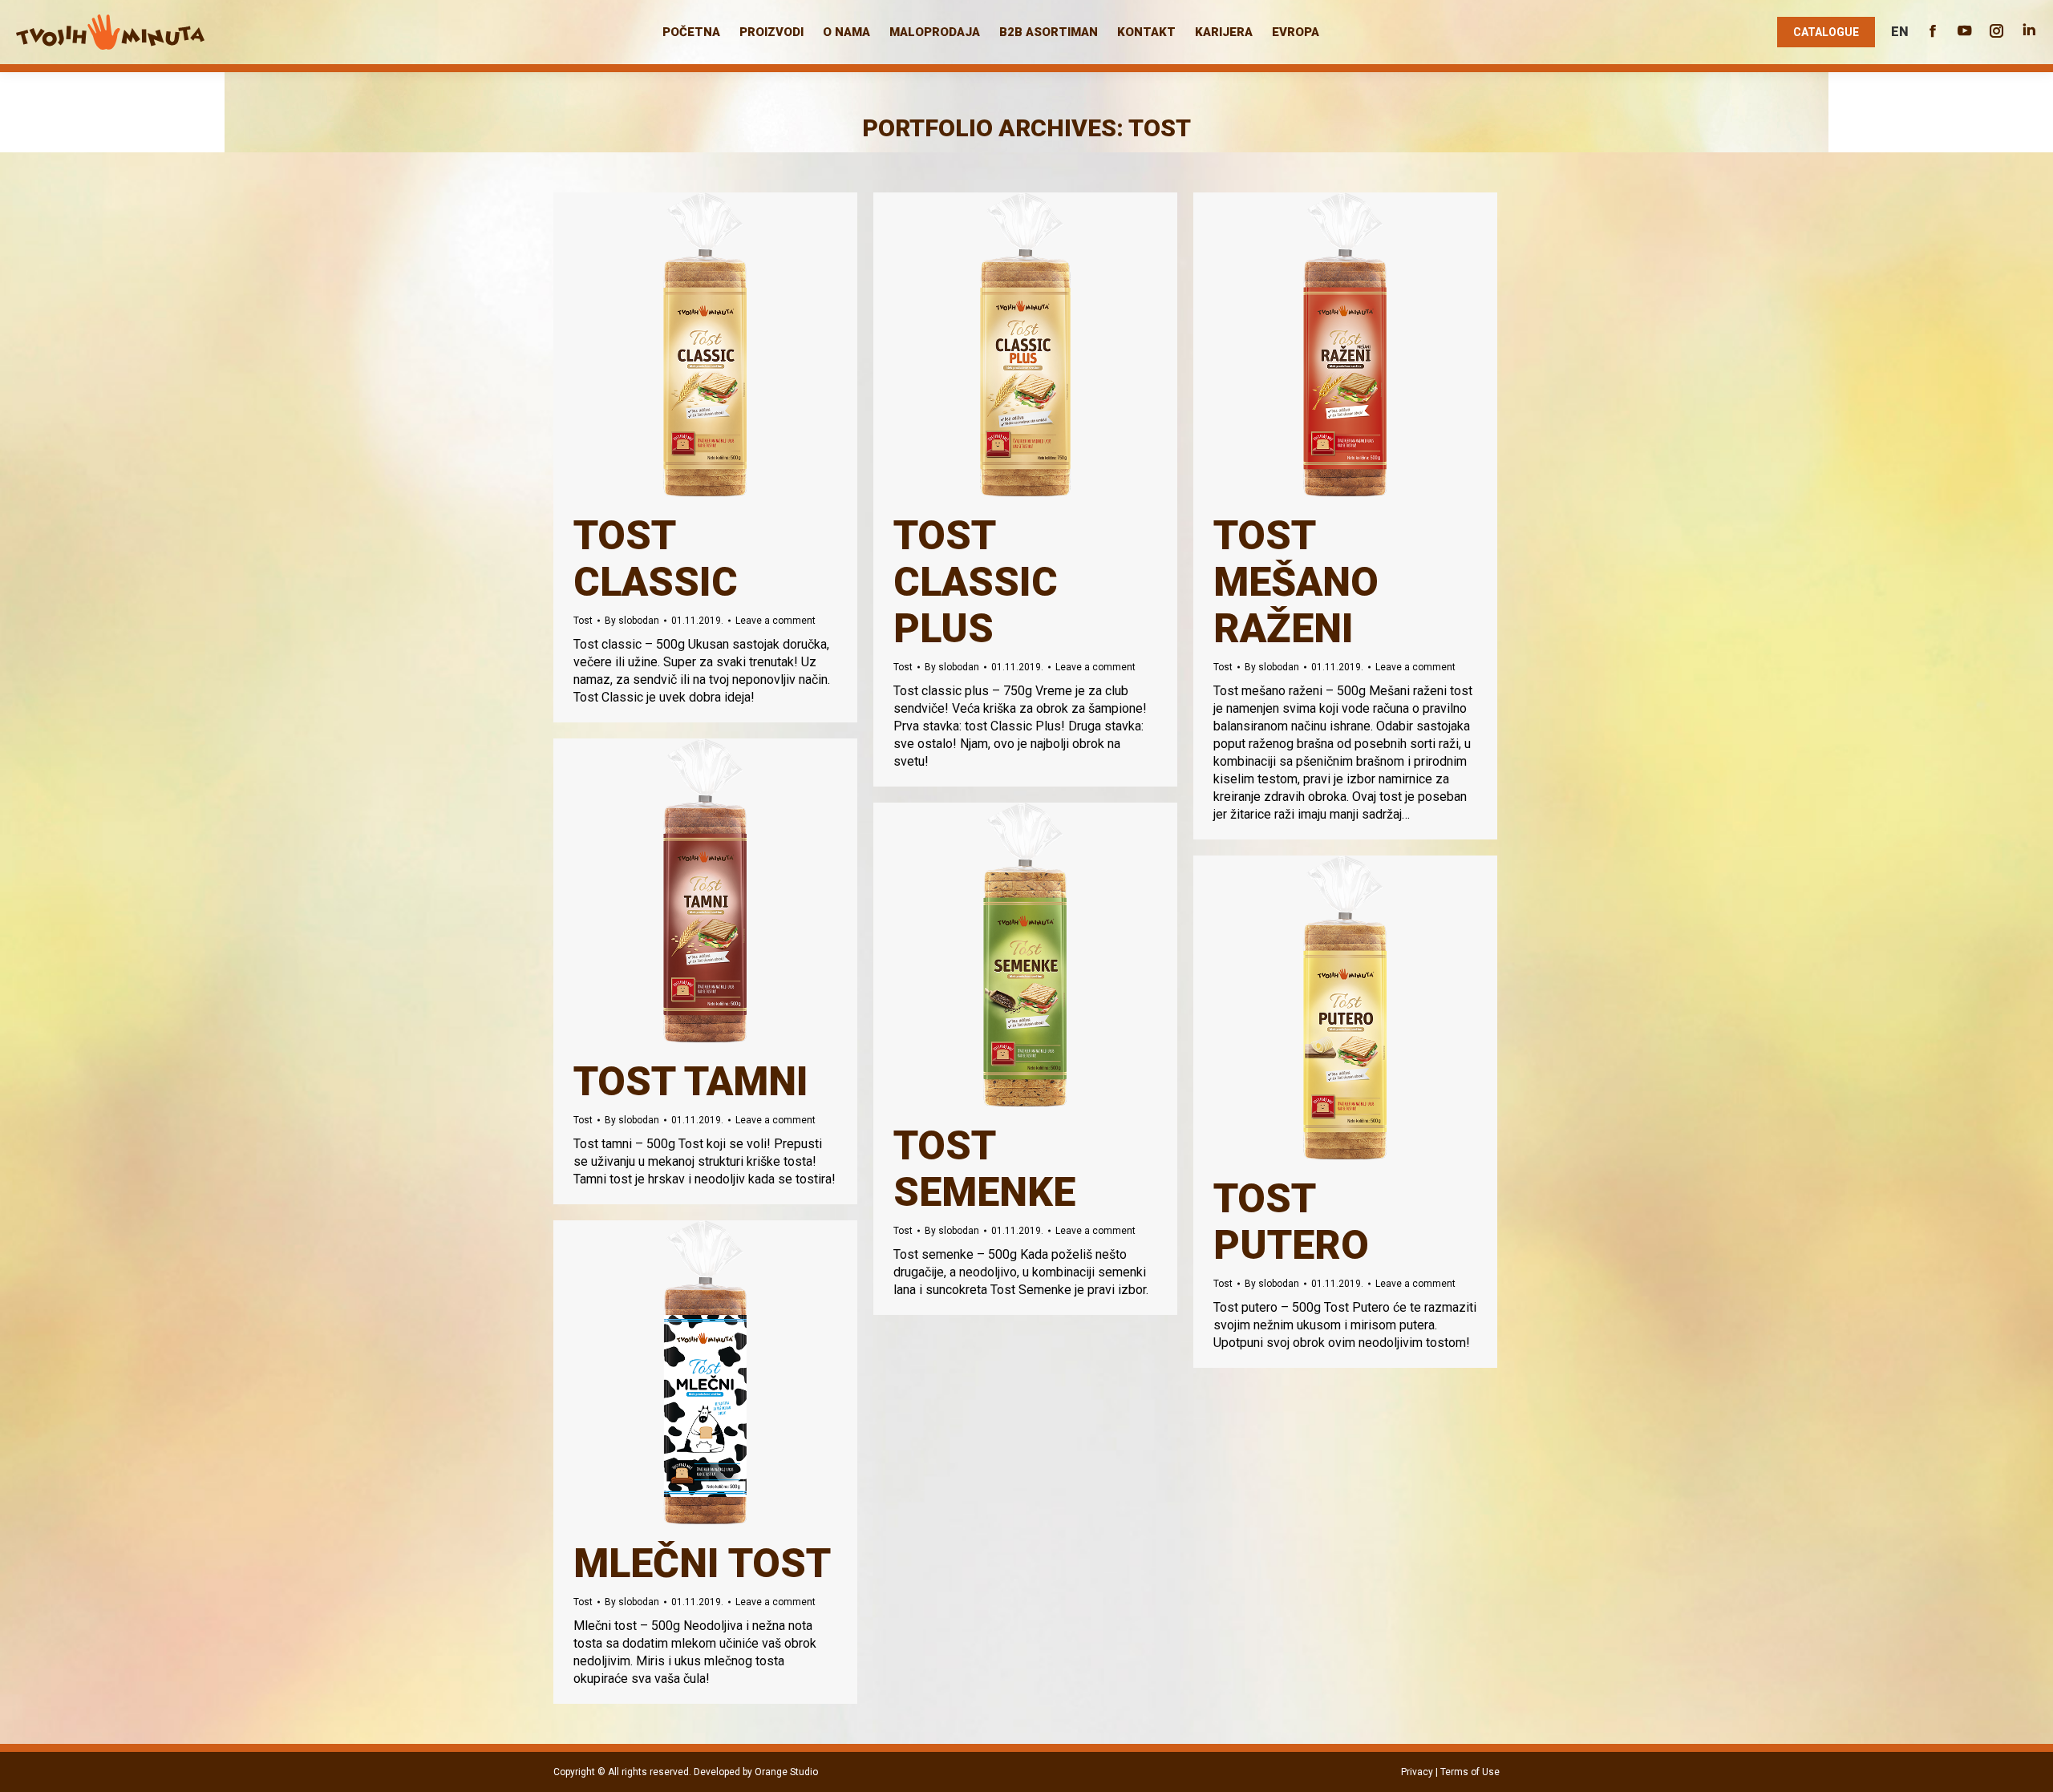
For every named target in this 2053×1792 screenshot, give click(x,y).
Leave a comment (775, 621)
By (632, 621)
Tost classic (656, 559)
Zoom (684, 345)
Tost (583, 621)
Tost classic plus (976, 582)
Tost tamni (691, 1082)
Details (727, 345)
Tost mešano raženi (1296, 582)
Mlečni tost (702, 1563)
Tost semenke (984, 1169)
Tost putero (1291, 1222)
